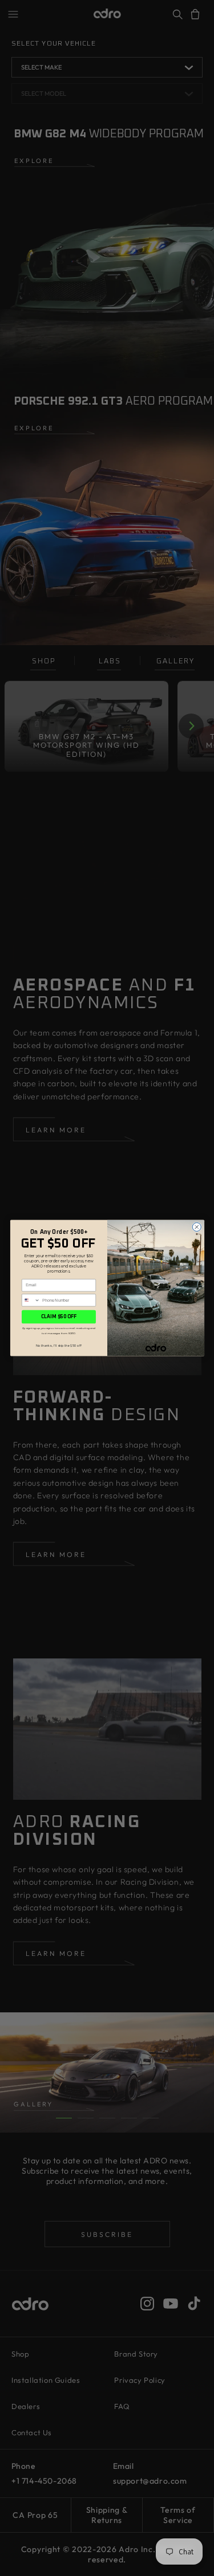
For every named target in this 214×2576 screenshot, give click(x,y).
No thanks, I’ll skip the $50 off (59, 1346)
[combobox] (31, 1300)
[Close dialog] (197, 1227)
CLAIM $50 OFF (58, 1317)
